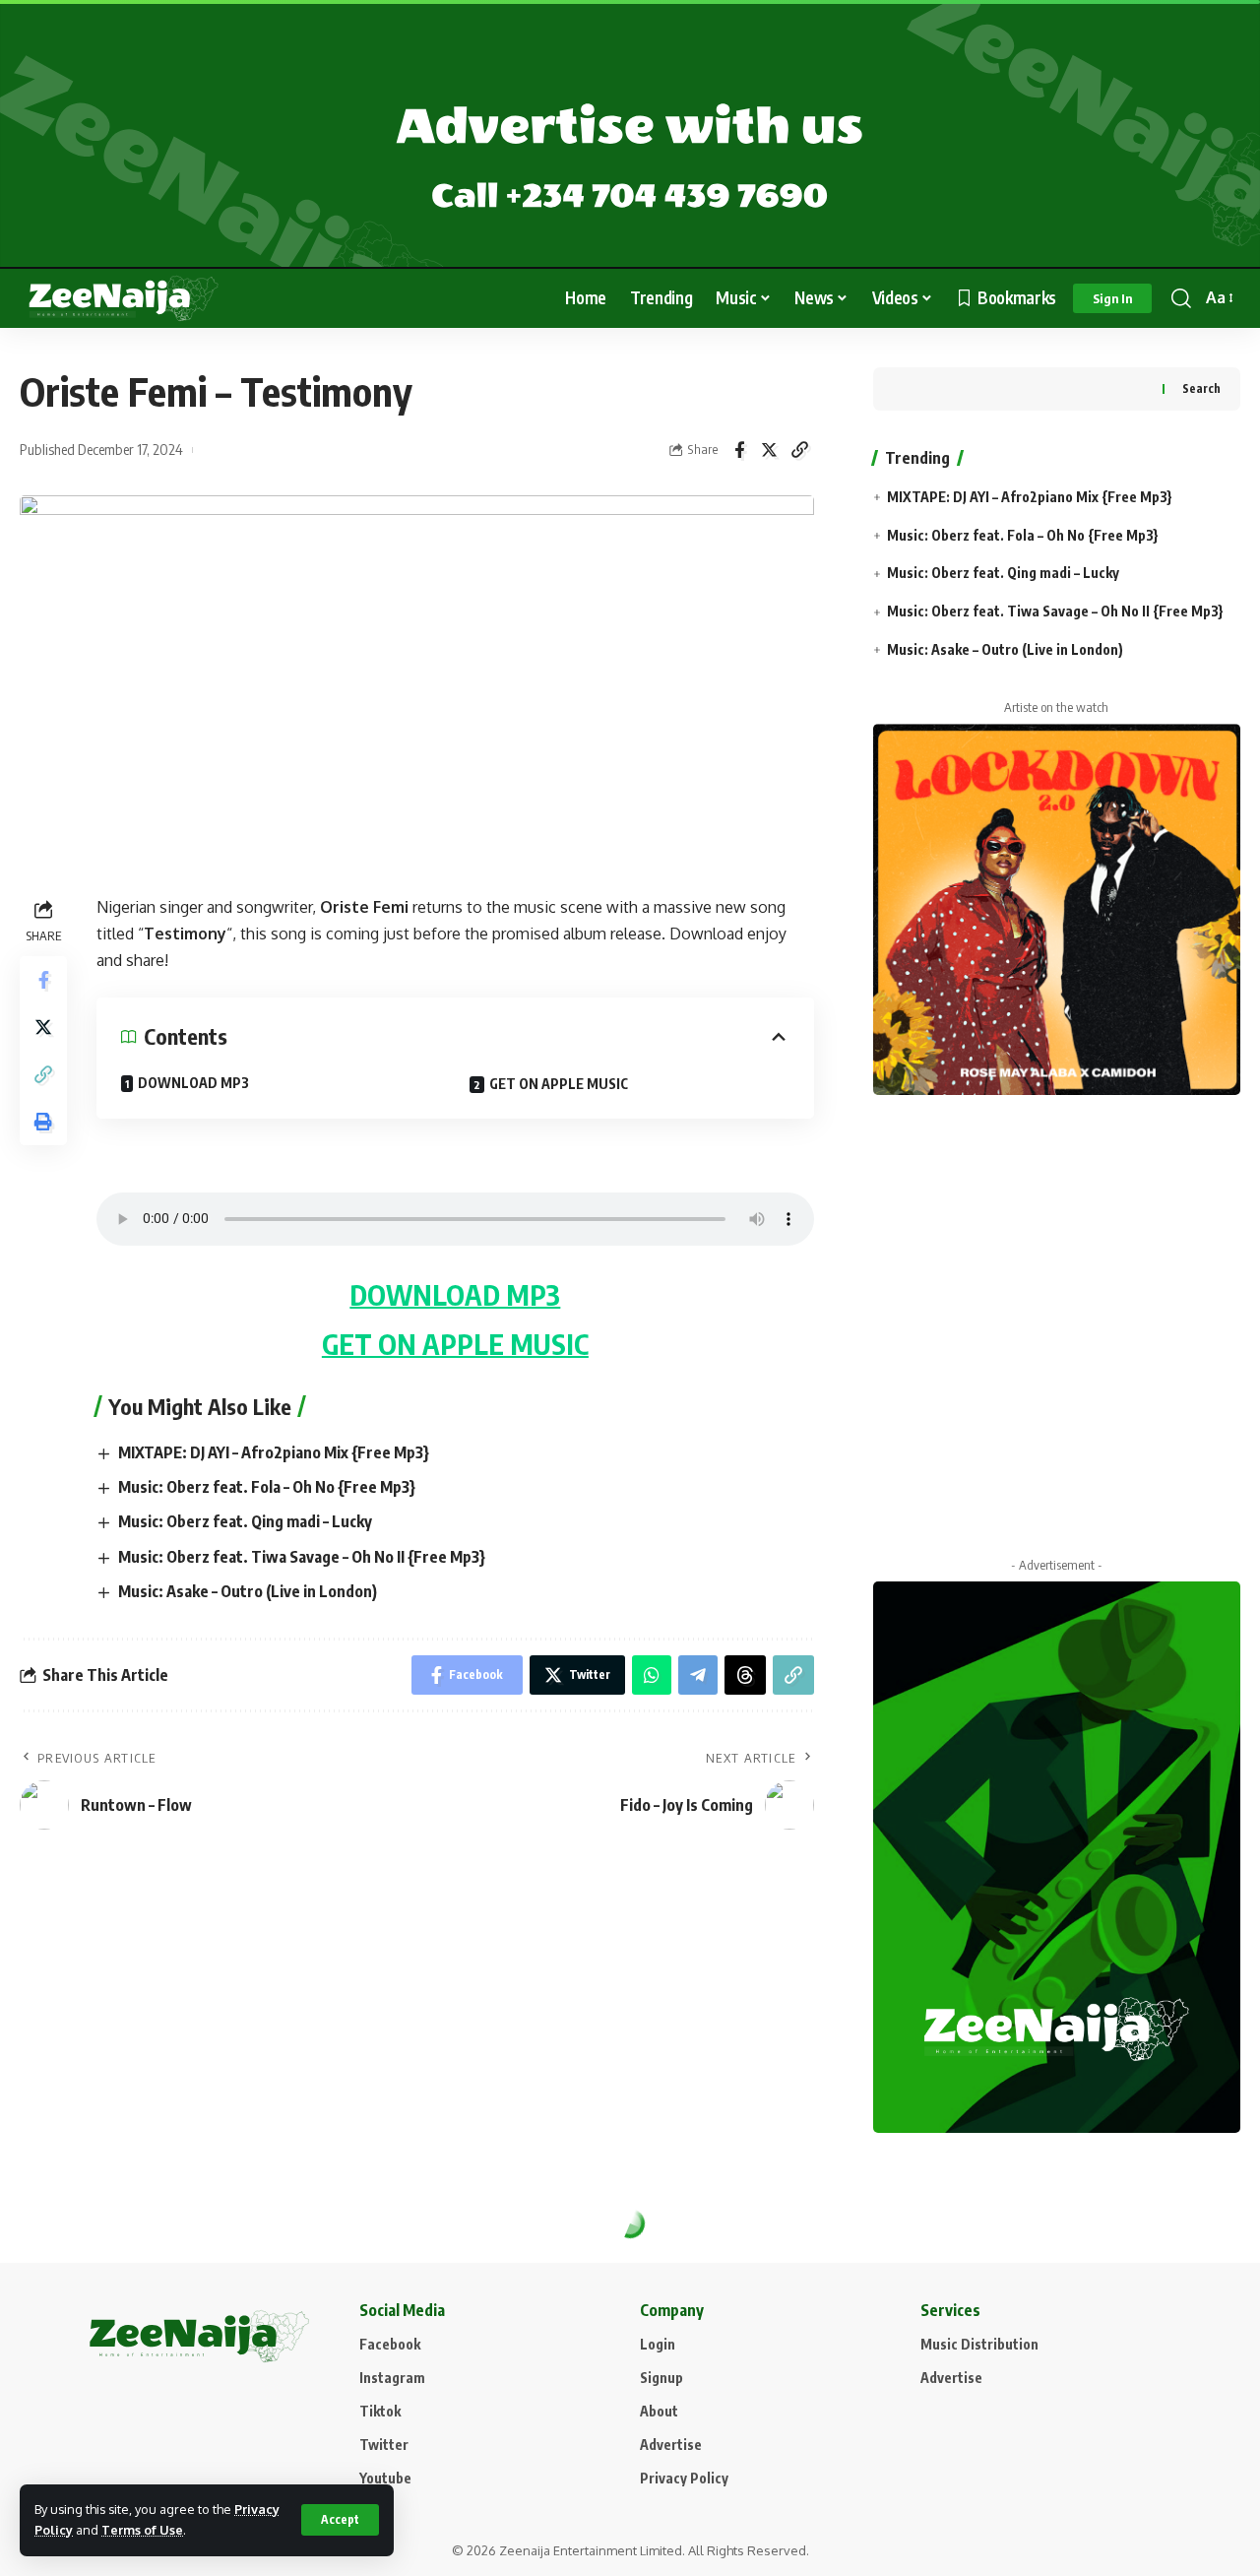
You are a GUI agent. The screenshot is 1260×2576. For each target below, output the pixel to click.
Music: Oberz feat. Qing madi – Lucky (245, 1521)
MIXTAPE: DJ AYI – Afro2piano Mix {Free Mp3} (274, 1452)
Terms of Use (142, 2530)
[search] (1181, 298)
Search (1201, 388)
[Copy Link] (800, 450)
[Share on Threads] (745, 1675)
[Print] (43, 1121)
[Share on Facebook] (739, 450)
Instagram (392, 2378)
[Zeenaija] (124, 298)
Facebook (390, 2344)
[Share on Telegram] (698, 1675)
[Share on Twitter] (770, 450)
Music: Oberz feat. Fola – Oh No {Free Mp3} (267, 1487)
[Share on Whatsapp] (652, 1675)
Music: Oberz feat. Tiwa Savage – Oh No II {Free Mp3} (302, 1557)
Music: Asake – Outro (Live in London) (248, 1591)
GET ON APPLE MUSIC (559, 1084)
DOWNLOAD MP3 (193, 1083)
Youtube (385, 2478)
